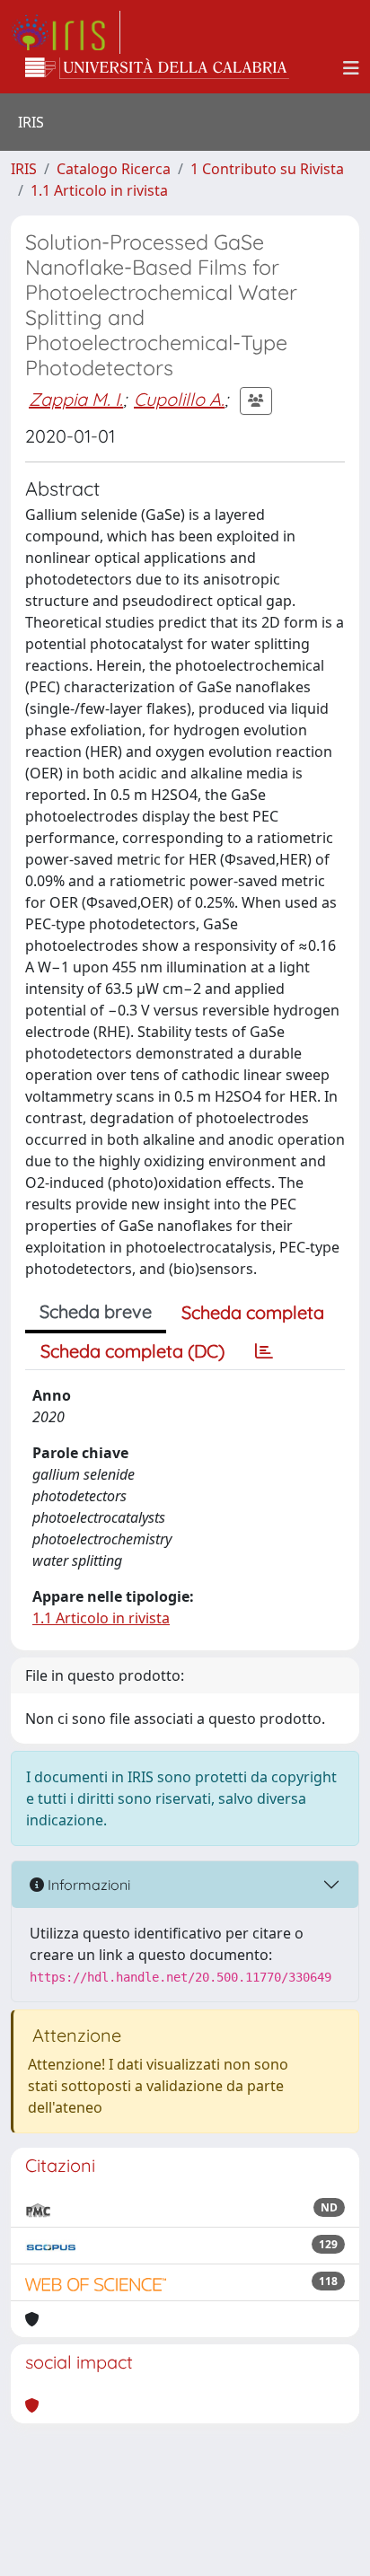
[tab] (264, 1351)
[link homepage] (66, 32)
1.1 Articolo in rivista (99, 190)
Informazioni (87, 1885)
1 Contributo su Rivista (267, 169)
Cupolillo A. (179, 399)
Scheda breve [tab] (96, 1311)
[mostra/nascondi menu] (351, 68)
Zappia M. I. (76, 399)
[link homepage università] (157, 68)
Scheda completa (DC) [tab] (132, 1351)
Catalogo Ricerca (114, 169)
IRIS (24, 169)
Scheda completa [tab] (253, 1312)
